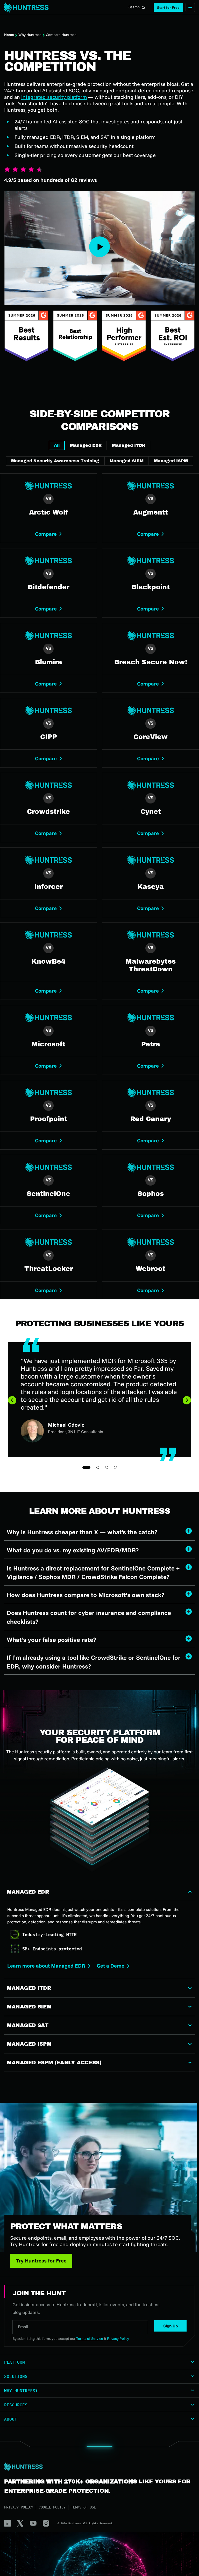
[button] (168, 7)
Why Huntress (30, 35)
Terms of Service (90, 2339)
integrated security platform (54, 97)
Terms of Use (83, 2507)
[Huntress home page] (97, 2467)
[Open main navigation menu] (190, 7)
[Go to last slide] (12, 1400)
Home (9, 35)
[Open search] (143, 8)
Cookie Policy (52, 2507)
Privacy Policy (19, 2507)
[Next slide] (187, 1400)
